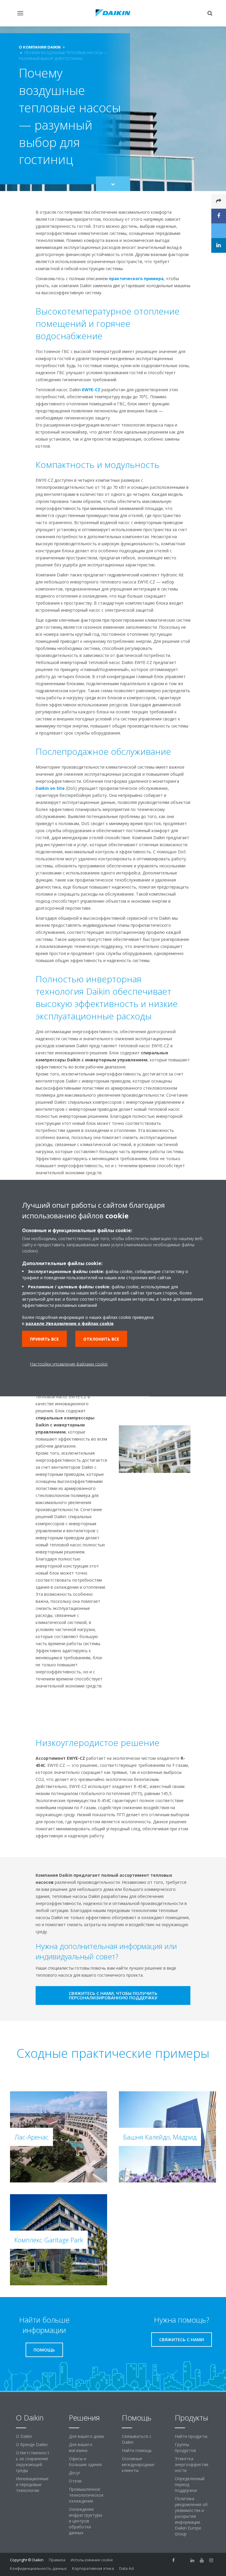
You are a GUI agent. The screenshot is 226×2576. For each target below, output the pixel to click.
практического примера (136, 278)
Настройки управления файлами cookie (69, 1364)
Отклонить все (101, 1339)
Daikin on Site (50, 788)
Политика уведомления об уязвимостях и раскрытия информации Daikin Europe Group (191, 2516)
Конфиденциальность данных (38, 2568)
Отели (75, 2481)
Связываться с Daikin (137, 2439)
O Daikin (24, 2436)
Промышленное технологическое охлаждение (86, 2495)
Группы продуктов (185, 2447)
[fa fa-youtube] (202, 2560)
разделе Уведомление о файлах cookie (70, 1323)
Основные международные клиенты (138, 2464)
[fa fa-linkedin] (192, 2560)
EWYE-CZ (91, 390)
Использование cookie (92, 2560)
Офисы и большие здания (85, 2462)
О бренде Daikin (32, 2444)
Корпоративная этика (93, 2568)
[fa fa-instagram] (211, 2560)
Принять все (44, 1339)
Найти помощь (137, 2450)
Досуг (75, 2473)
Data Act (127, 2568)
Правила (57, 2560)
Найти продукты (191, 2436)
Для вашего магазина (81, 2447)
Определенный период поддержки (190, 2484)
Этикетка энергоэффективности (192, 2464)
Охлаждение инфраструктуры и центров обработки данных (85, 2521)
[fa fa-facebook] (174, 2560)
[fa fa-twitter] (183, 2560)
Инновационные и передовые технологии (32, 2484)
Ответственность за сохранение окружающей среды (33, 2462)
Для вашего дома (86, 2436)
